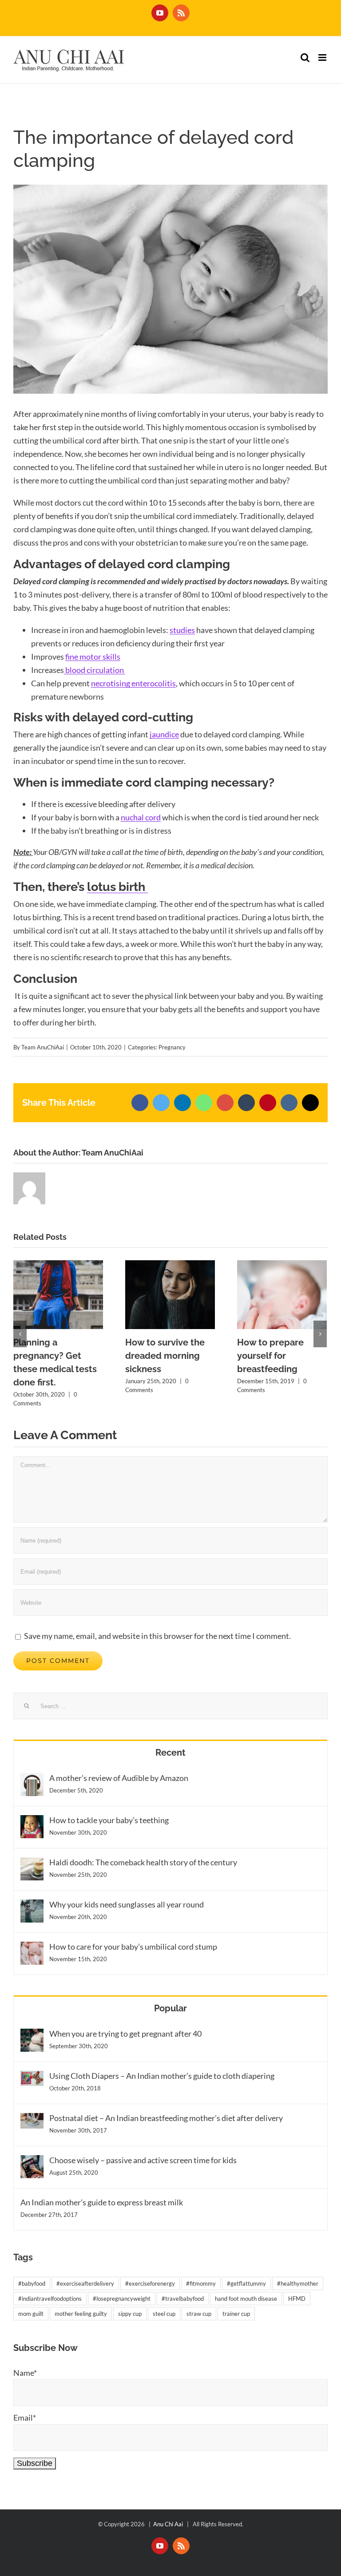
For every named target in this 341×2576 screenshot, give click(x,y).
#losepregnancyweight (122, 2299)
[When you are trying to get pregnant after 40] (32, 2035)
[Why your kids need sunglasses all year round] (32, 1906)
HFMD (297, 2299)
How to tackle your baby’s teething (109, 1820)
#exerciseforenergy (150, 2283)
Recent (170, 1753)
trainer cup (236, 2314)
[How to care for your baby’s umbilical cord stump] (32, 1948)
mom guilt (31, 2314)
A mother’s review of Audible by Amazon (119, 1778)
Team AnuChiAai (43, 1047)
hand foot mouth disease (246, 2299)
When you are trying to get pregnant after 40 (125, 2034)
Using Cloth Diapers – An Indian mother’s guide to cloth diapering (162, 2076)
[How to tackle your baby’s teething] (32, 1822)
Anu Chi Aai (169, 2524)
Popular (170, 2008)
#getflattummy (246, 2283)
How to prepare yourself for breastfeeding (282, 1295)
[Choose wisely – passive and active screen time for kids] (32, 2162)
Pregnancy (172, 1047)
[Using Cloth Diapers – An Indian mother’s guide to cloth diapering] (32, 2077)
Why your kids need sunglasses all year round (127, 1904)
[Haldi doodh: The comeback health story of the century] (32, 1864)
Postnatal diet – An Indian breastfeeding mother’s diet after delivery (166, 2118)
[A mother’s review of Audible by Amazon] (32, 1780)
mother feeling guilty (81, 2314)
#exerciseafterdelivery (85, 2283)
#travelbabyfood (183, 2299)
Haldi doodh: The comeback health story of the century (143, 1862)
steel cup (164, 2314)
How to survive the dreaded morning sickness (170, 1295)
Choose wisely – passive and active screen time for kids (143, 2160)
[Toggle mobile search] (305, 57)
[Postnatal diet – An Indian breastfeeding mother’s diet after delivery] (32, 2120)
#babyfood (32, 2283)
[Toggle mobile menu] (323, 57)
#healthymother (298, 2283)
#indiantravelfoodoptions (50, 2299)
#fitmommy (201, 2283)
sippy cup (130, 2314)
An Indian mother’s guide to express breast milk (102, 2202)
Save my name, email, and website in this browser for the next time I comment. (157, 1636)
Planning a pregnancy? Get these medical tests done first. (58, 1295)
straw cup (199, 2314)
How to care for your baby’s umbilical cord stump (133, 1947)
